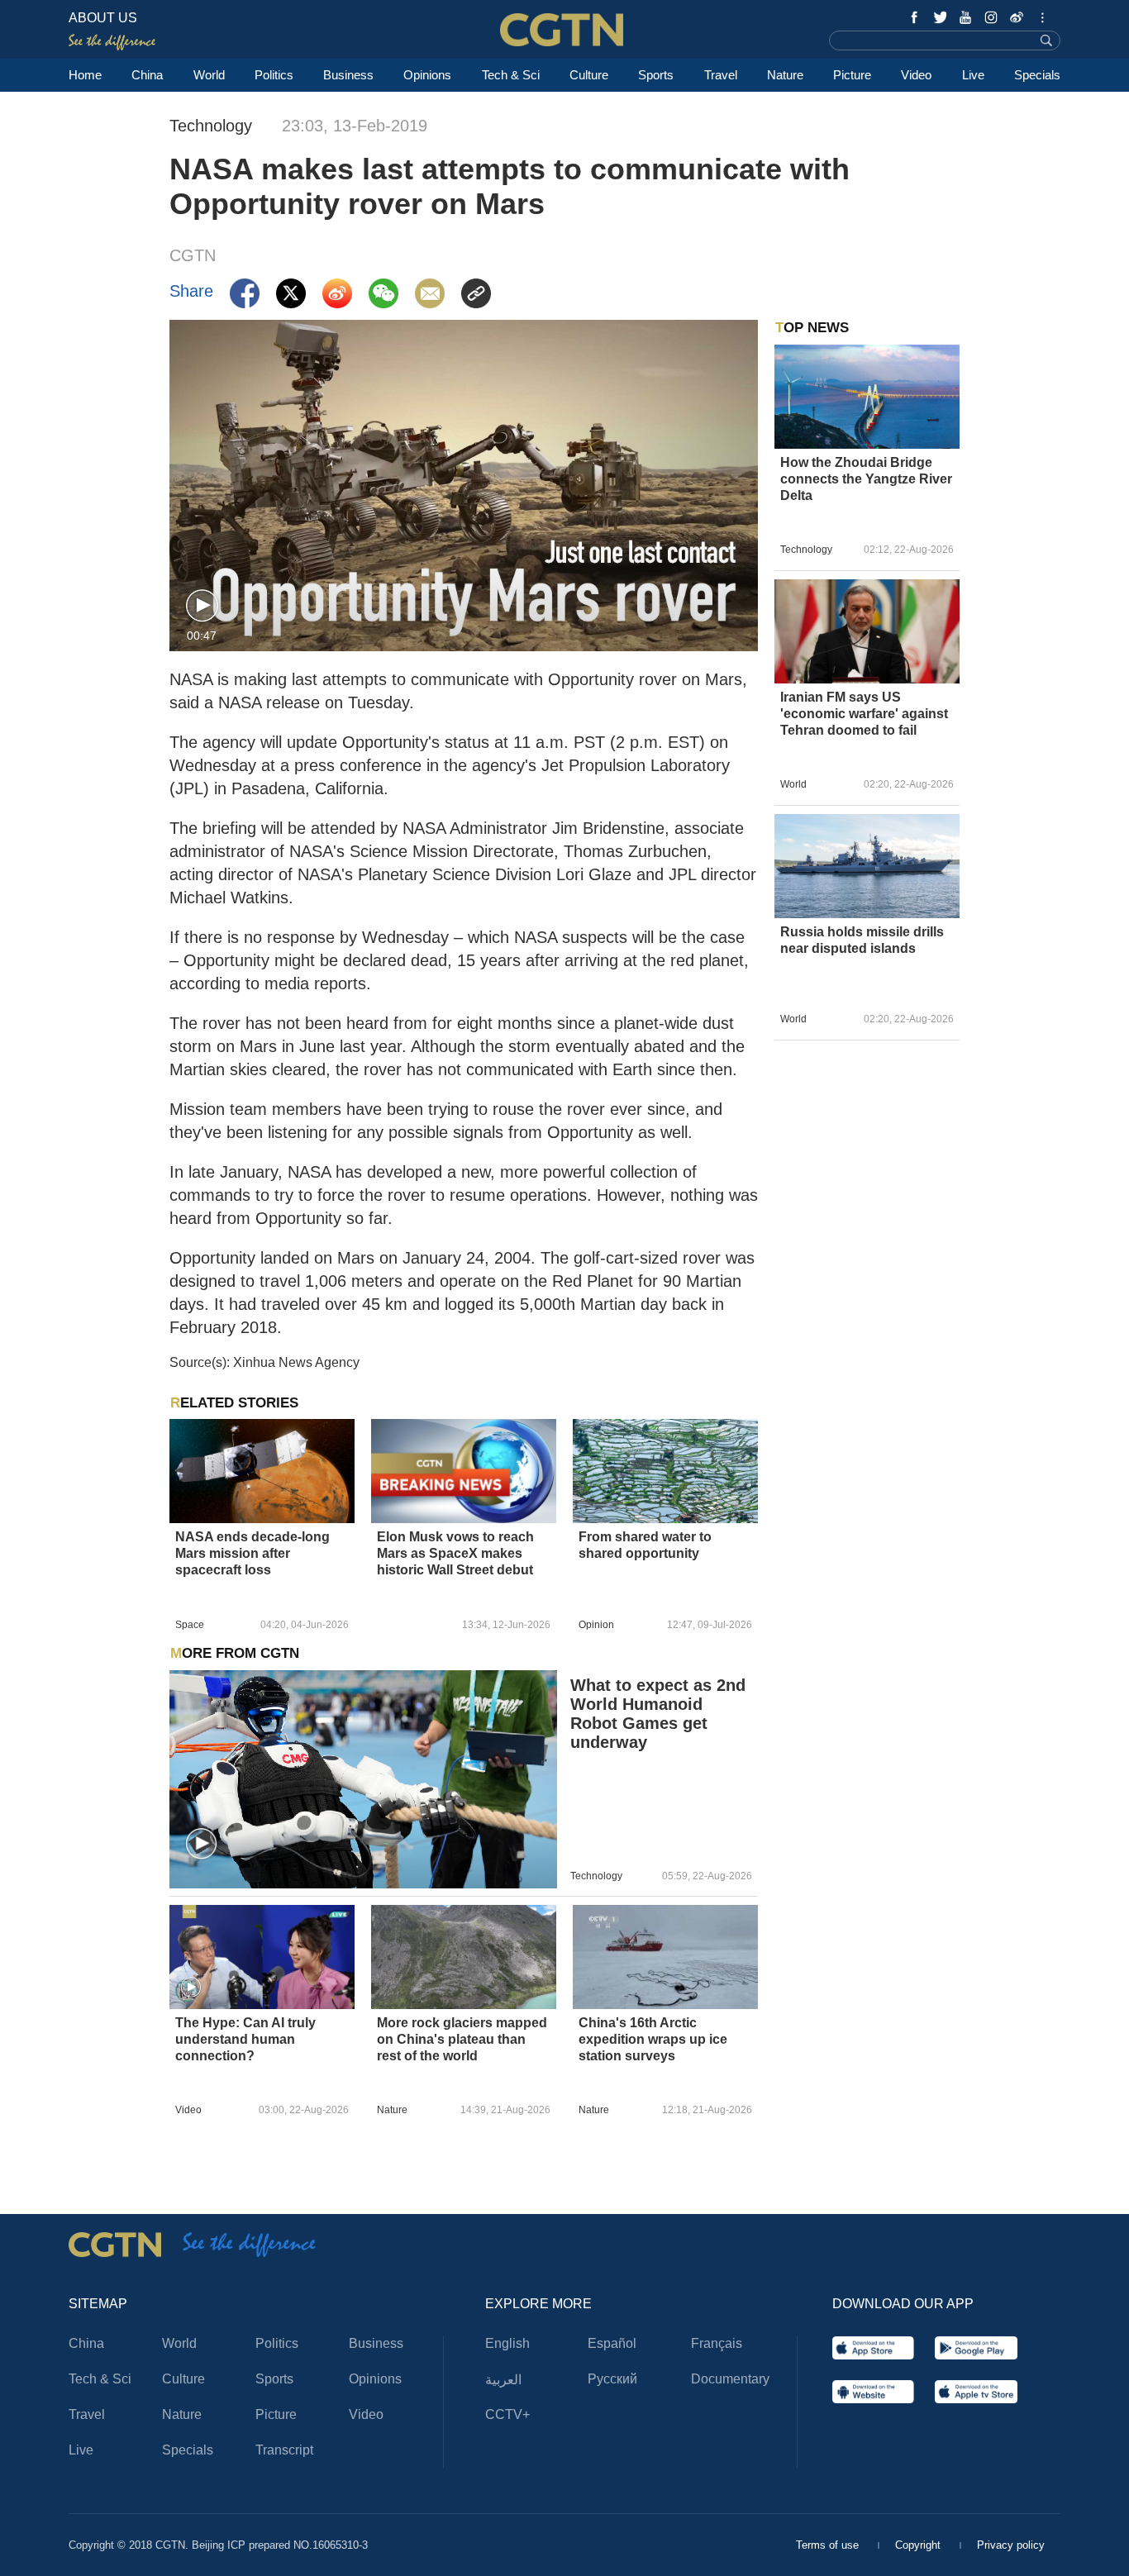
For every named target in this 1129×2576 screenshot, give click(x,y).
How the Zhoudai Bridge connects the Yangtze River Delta (866, 479)
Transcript (284, 2450)
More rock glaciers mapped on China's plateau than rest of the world (462, 2039)
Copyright (919, 2545)
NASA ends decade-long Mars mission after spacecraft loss (252, 1553)
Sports (656, 75)
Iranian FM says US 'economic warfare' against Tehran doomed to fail (864, 714)
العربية (503, 2380)
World (209, 75)
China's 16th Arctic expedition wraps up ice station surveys (653, 2039)
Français (717, 2343)
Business (348, 75)
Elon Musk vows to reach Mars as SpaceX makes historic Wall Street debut (455, 1553)
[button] (202, 606)
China (147, 75)
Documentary (730, 2379)
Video (916, 75)
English (507, 2343)
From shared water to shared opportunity (645, 1545)
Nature (785, 75)
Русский (612, 2379)
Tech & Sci (511, 75)
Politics (274, 75)
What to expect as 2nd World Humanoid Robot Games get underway (658, 1714)
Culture (589, 75)
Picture (852, 75)
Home (85, 75)
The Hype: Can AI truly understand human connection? (245, 2039)
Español (612, 2343)
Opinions (427, 75)
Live (973, 75)
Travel (721, 75)
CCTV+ (507, 2414)
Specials (1037, 75)
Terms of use (829, 2545)
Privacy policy (1011, 2545)
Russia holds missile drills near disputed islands (862, 940)
